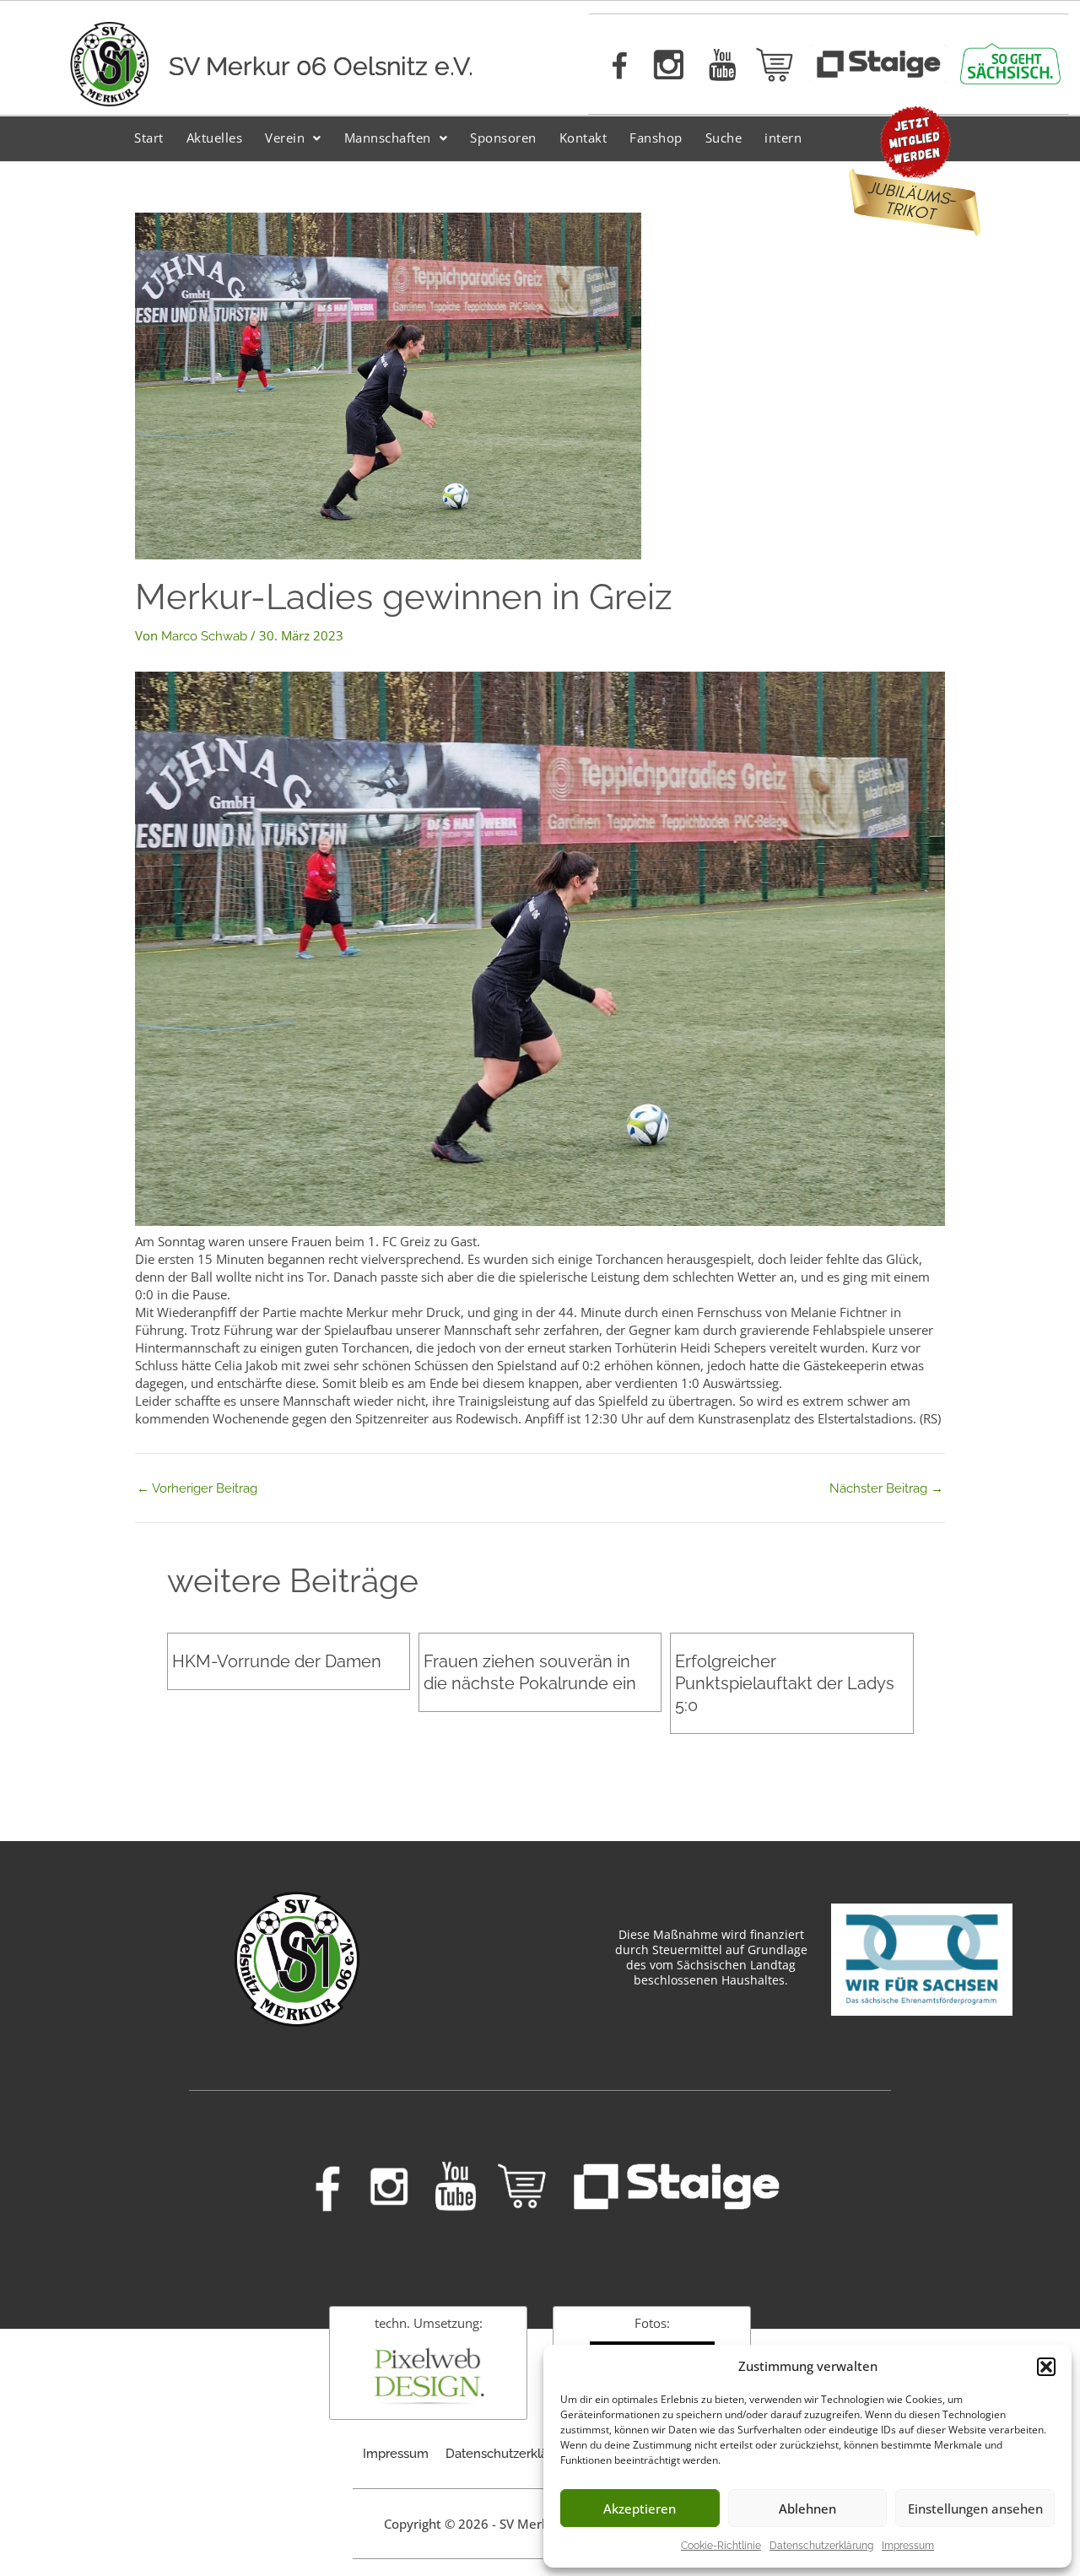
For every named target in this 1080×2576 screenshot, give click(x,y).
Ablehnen (807, 2508)
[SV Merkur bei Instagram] (668, 64)
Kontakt (583, 138)
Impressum (908, 2546)
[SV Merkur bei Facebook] (616, 64)
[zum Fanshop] (776, 65)
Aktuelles (215, 138)
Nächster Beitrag (886, 1489)
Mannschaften (388, 138)
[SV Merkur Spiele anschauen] (878, 64)
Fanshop (656, 138)
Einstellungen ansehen (975, 2508)
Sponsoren (503, 138)
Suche (724, 138)
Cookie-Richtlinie (721, 2546)
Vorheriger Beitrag (197, 1489)
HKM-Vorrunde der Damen (277, 1661)
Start (149, 138)
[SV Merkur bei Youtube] (723, 65)
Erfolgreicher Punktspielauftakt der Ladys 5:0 (785, 1683)
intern (783, 138)
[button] (1046, 2367)
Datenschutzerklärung (821, 2546)
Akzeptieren (640, 2508)
